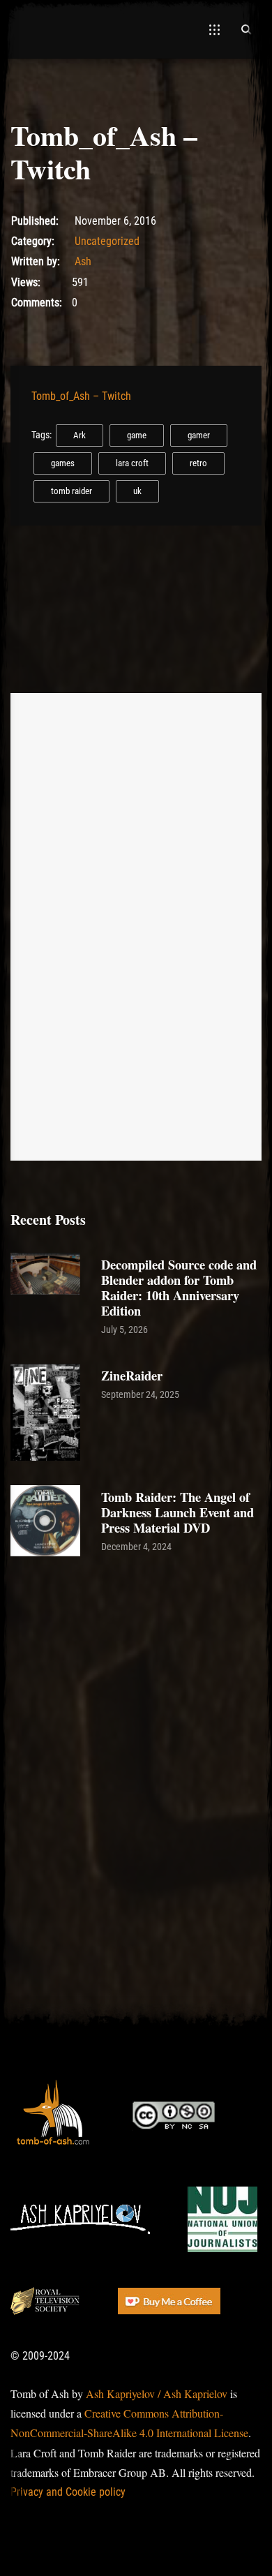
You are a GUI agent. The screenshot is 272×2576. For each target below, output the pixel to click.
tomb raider (71, 491)
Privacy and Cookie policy (68, 2492)
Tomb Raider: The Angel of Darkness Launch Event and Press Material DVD (177, 1512)
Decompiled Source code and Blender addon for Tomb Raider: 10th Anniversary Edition (179, 1287)
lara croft (132, 463)
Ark (80, 435)
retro (198, 463)
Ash (83, 261)
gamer (199, 435)
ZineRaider (132, 1375)
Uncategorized (107, 241)
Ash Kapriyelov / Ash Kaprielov (157, 2393)
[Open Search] (246, 29)
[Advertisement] (136, 1718)
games (63, 463)
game (137, 435)
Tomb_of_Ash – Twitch (81, 396)
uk (137, 491)
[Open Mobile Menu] (214, 29)
